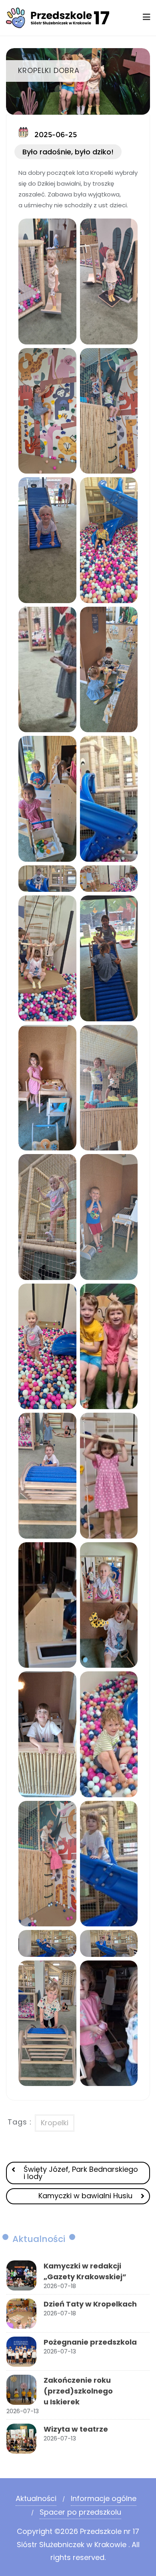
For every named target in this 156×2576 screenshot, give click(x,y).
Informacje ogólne (104, 2498)
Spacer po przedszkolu (80, 2512)
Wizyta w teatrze (76, 2429)
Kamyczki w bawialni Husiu (85, 2196)
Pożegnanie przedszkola (90, 2342)
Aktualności (36, 2498)
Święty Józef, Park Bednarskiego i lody (81, 2173)
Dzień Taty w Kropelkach (90, 2304)
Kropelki (55, 2123)
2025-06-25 (55, 135)
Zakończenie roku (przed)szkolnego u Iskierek (78, 2391)
